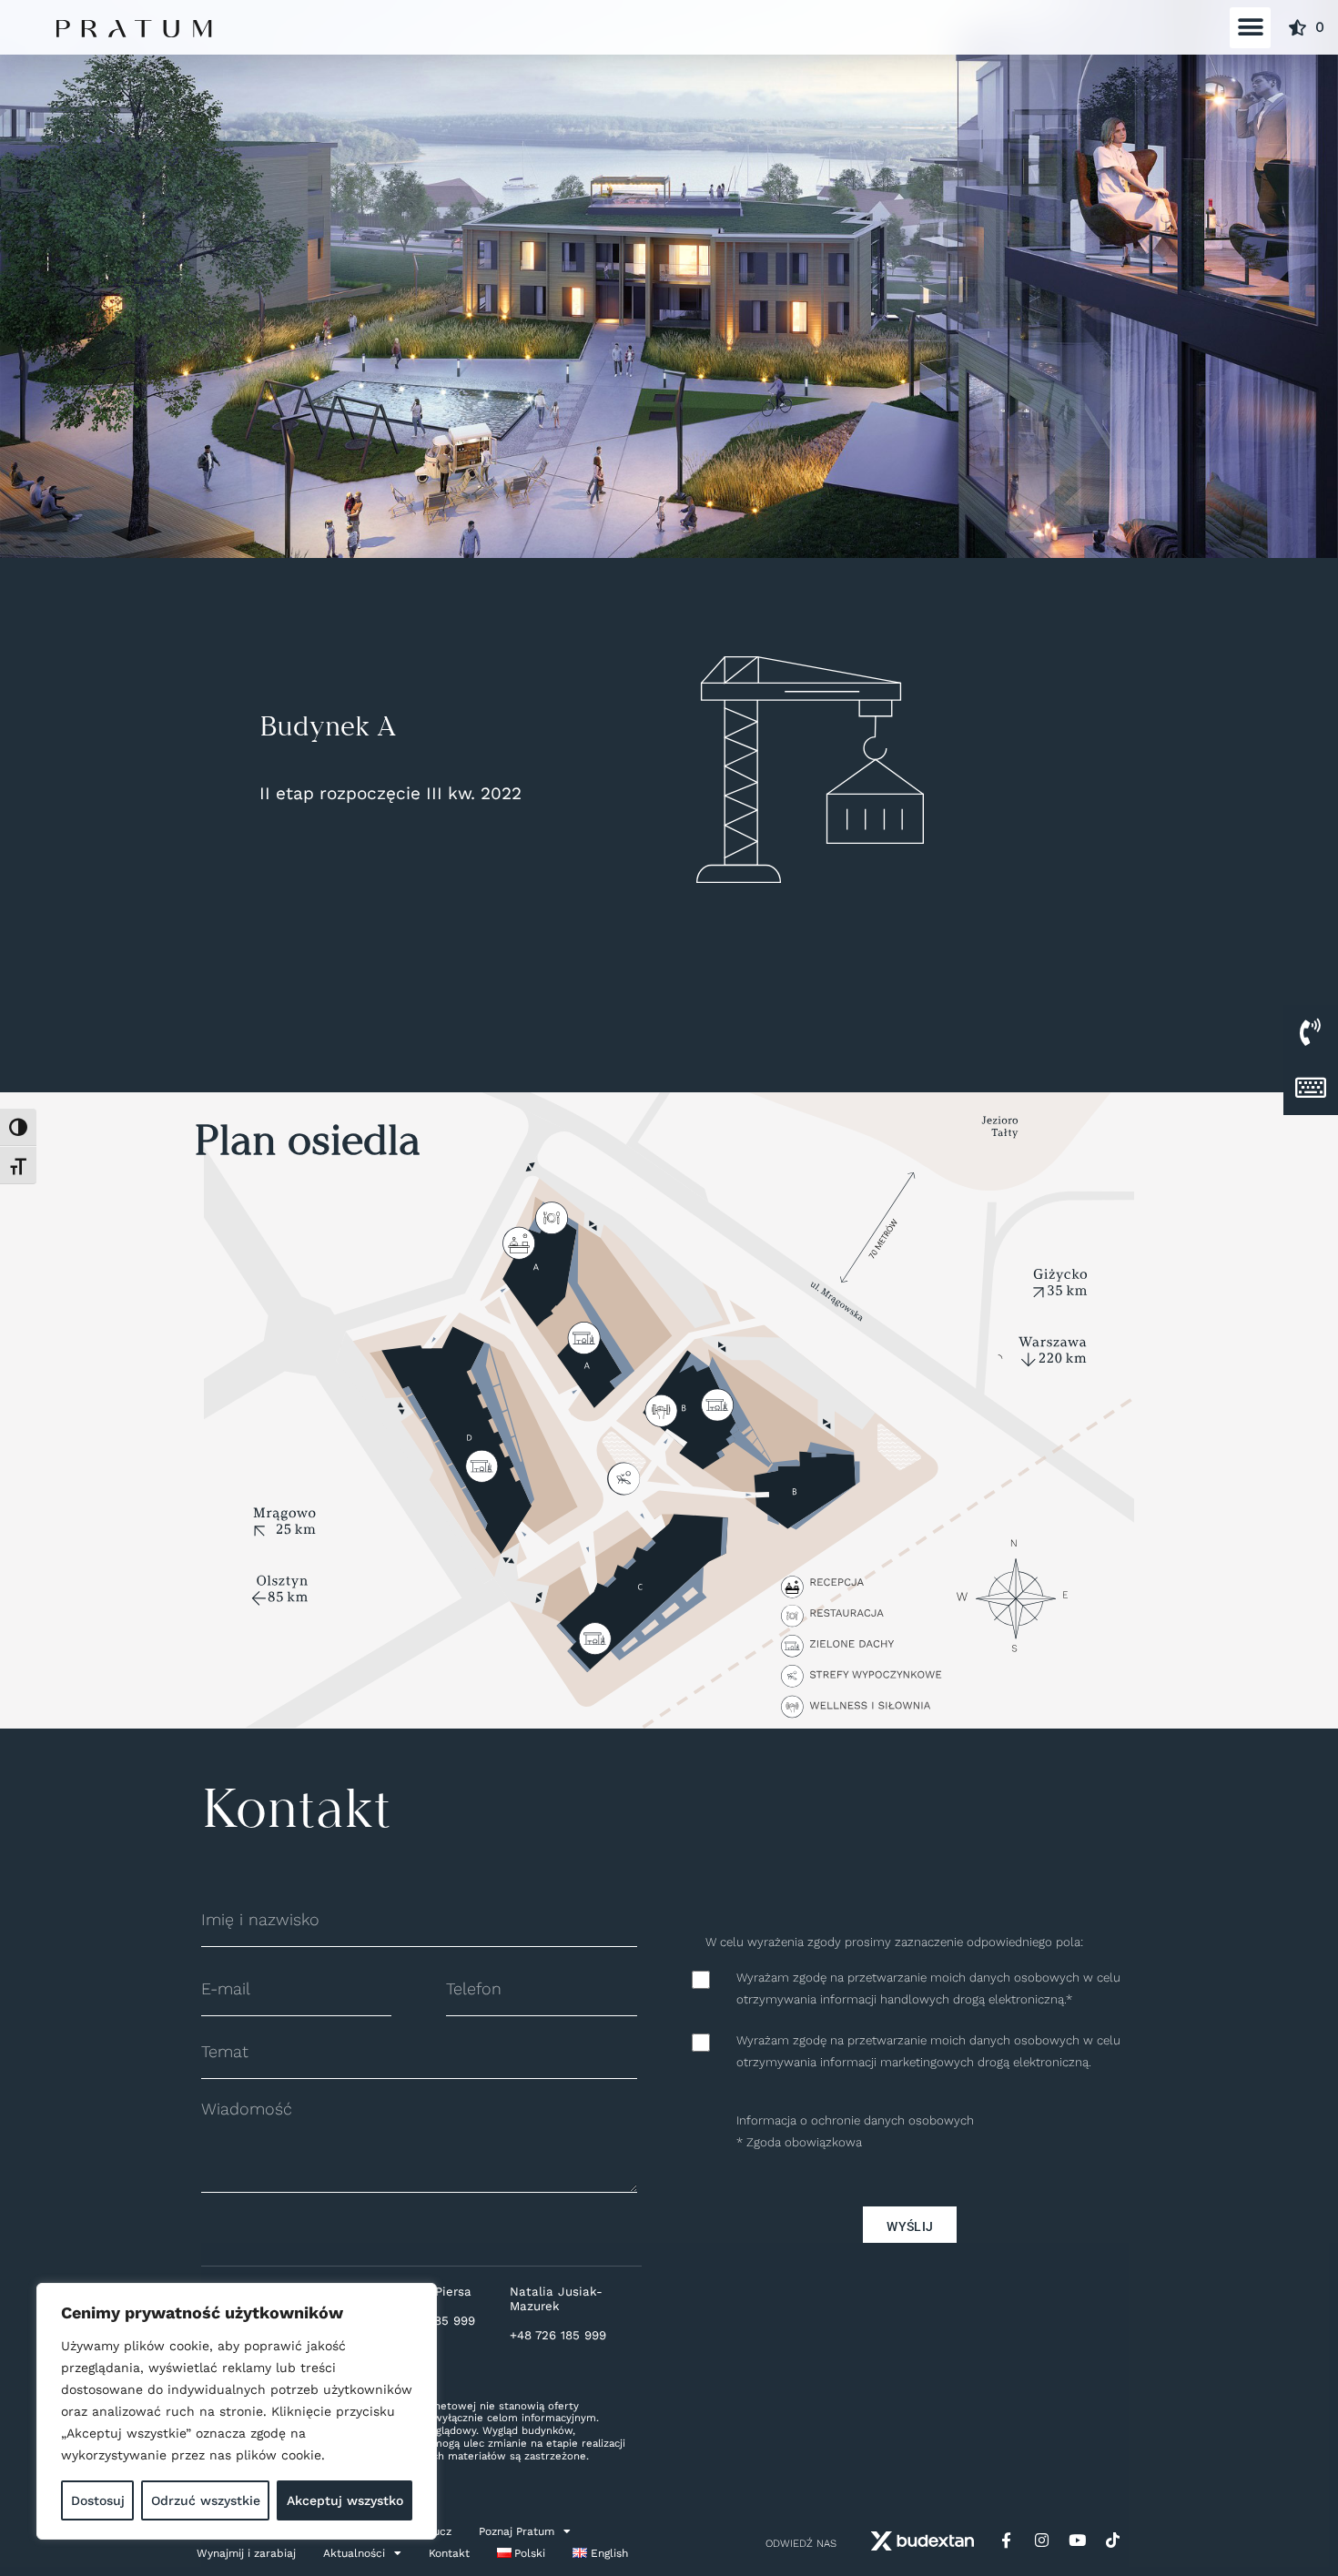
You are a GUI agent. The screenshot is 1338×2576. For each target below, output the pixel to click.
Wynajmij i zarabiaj (246, 2553)
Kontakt (449, 2553)
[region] (237, 2411)
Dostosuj (98, 2500)
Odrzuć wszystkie (206, 2500)
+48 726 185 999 (558, 2335)
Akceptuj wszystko (345, 2500)
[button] (1250, 28)
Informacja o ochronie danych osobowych (855, 2120)
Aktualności (354, 2553)
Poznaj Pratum (517, 2531)
